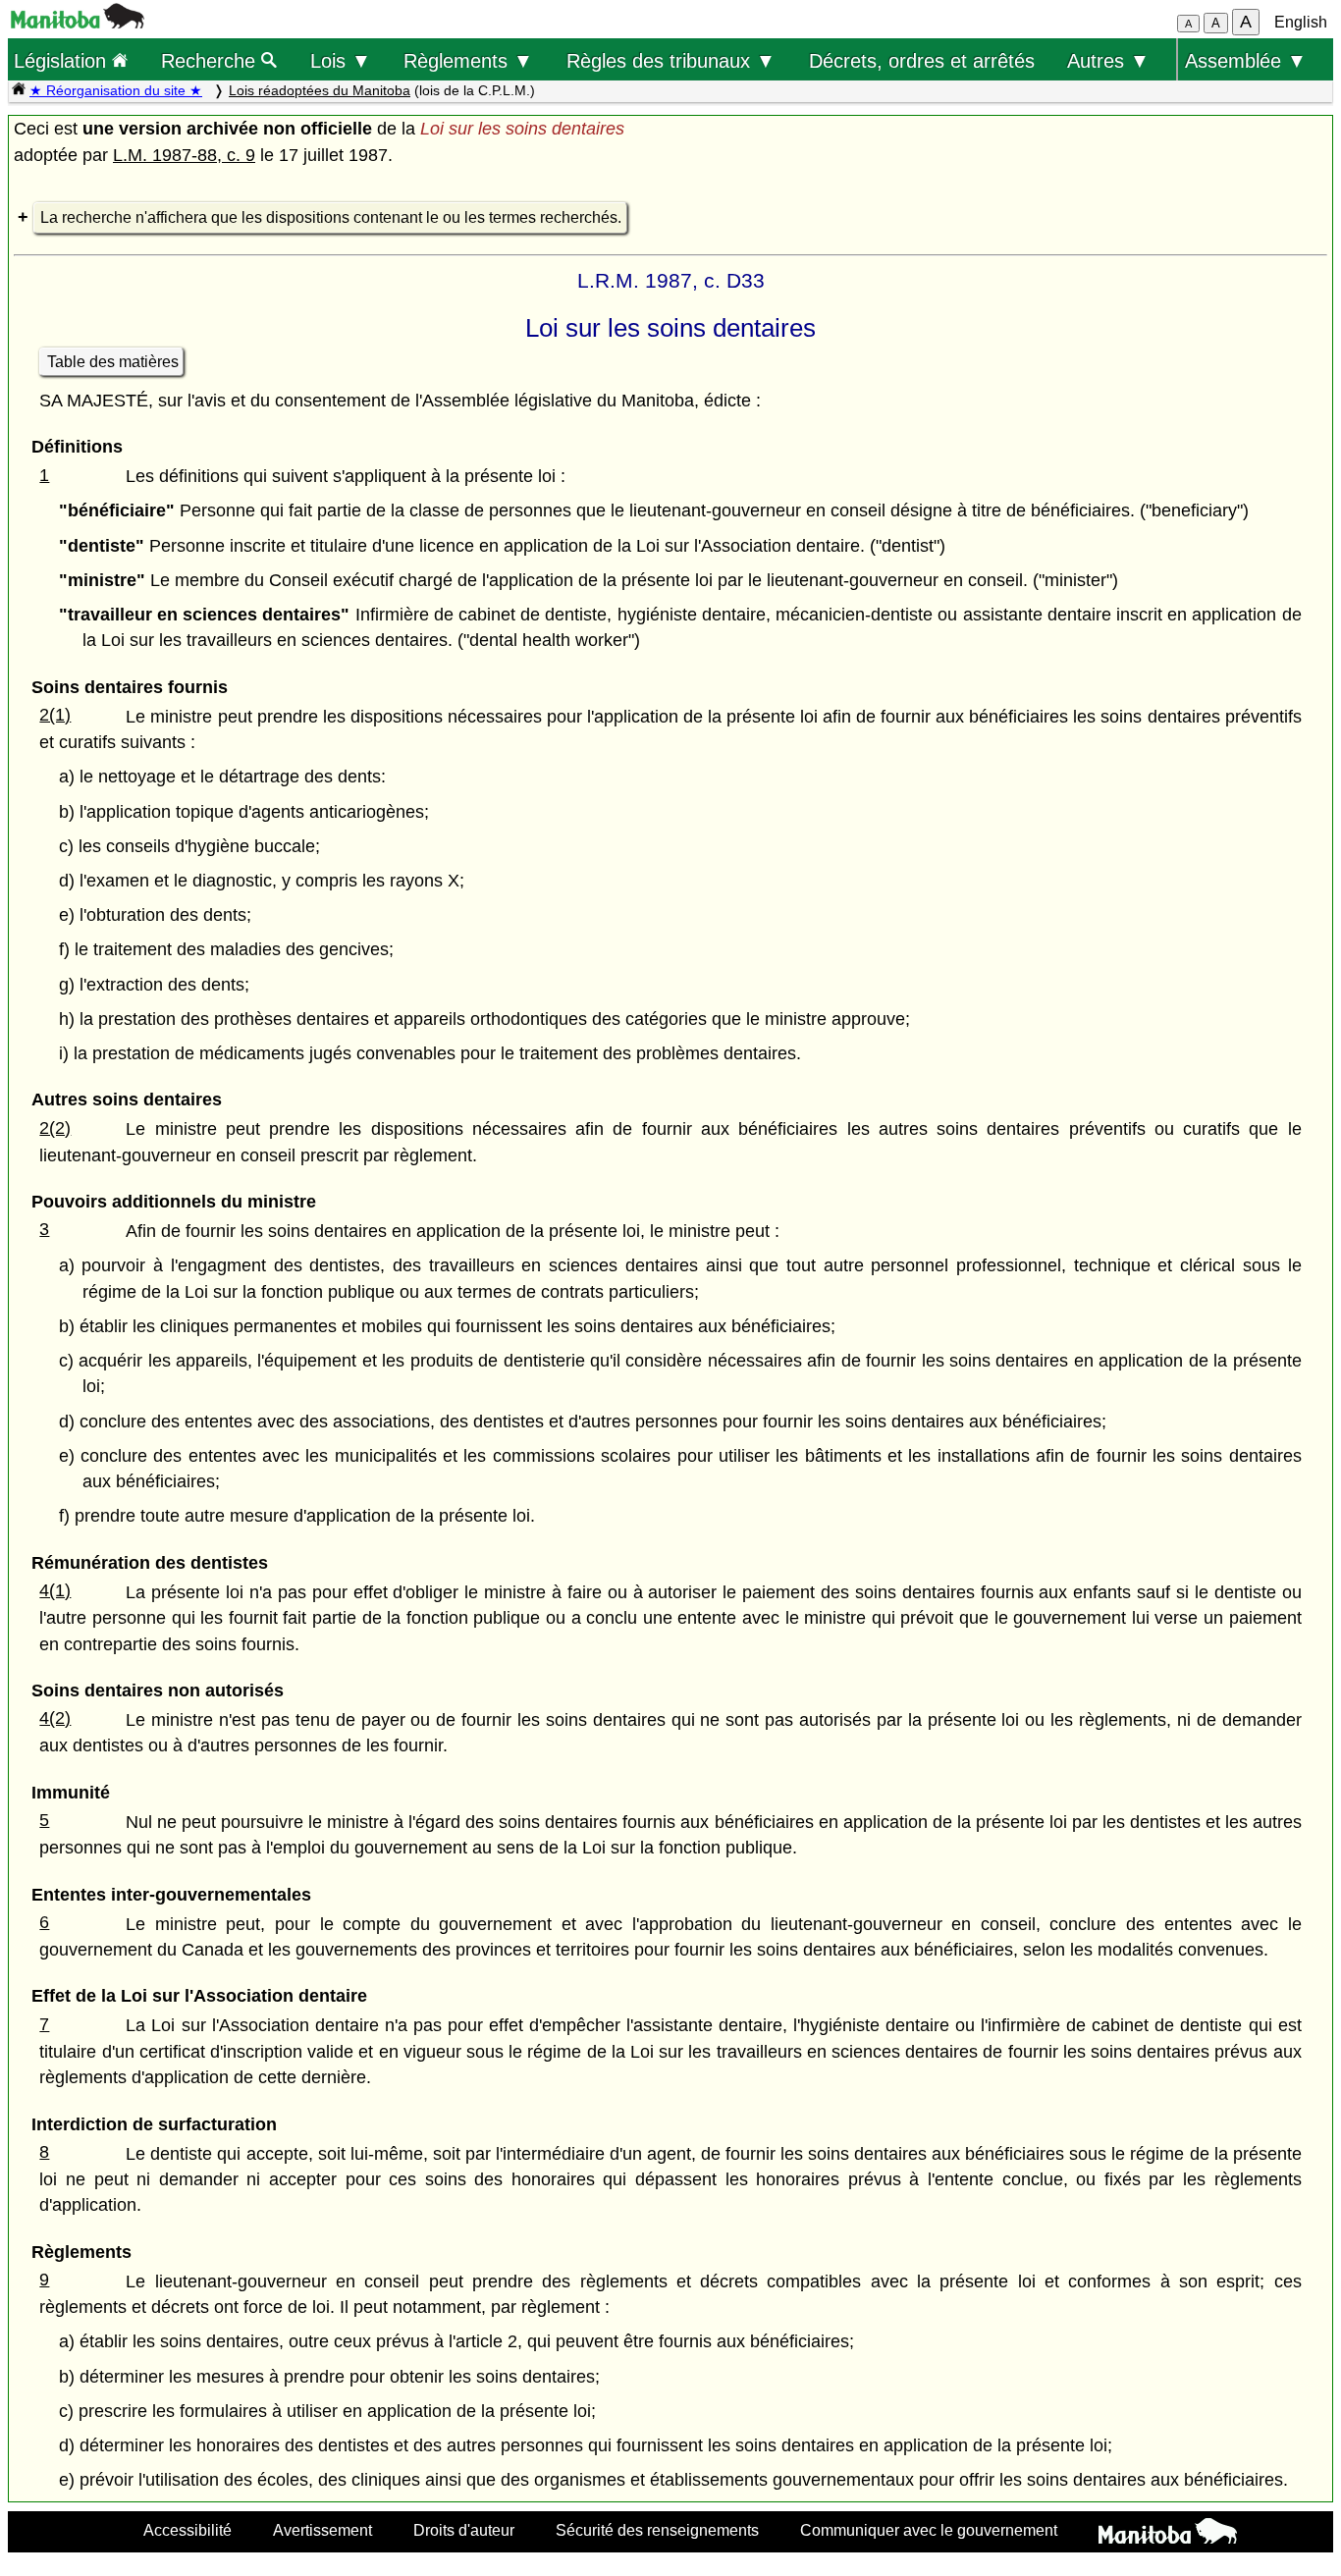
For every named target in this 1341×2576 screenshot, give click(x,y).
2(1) (55, 715)
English (1301, 22)
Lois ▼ (341, 60)
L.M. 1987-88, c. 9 (184, 155)
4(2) (55, 1718)
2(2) (55, 1128)
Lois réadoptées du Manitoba (320, 90)
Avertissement (322, 2530)
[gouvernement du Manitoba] (78, 23)
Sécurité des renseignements (657, 2530)
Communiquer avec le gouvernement (929, 2530)
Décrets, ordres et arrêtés (922, 60)
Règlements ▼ (468, 60)
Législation (63, 60)
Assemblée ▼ (1246, 60)
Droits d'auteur (464, 2530)
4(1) (55, 1590)
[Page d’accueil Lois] (19, 90)
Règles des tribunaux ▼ (671, 60)
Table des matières (113, 362)
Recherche (211, 60)
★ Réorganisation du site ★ (116, 90)
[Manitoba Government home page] (1168, 2534)
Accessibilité (188, 2530)
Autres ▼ (1108, 60)
